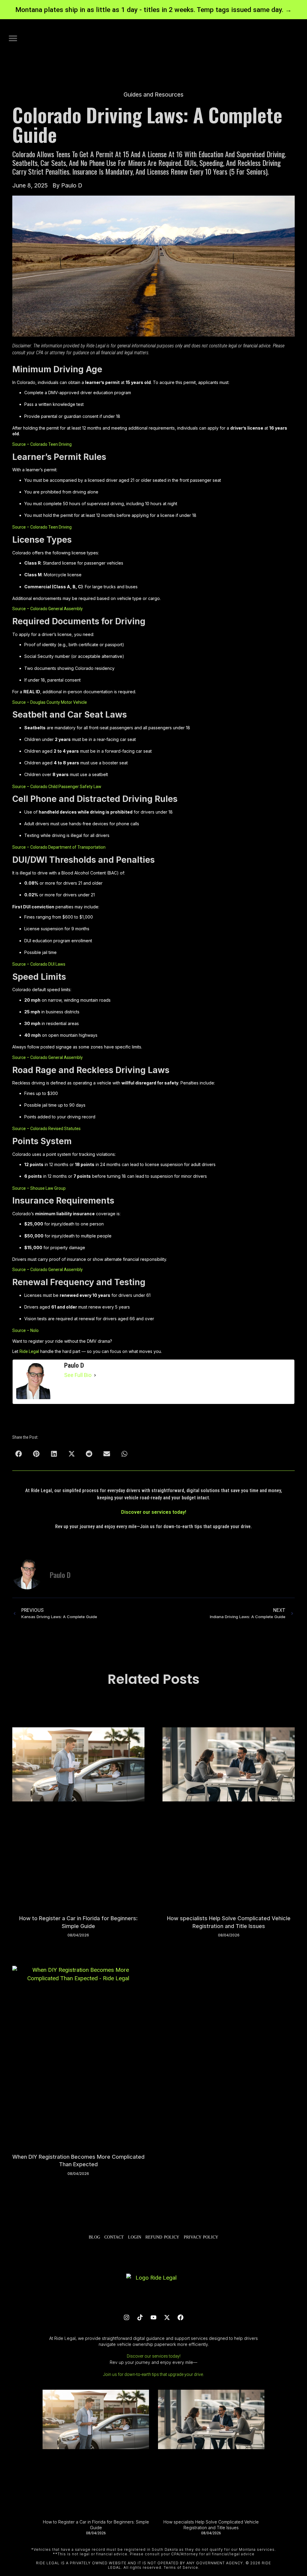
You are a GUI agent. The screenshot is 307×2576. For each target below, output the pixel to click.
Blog (94, 2237)
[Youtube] (153, 2317)
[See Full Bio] (95, 1375)
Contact (114, 2237)
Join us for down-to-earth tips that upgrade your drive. (153, 2374)
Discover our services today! (154, 1512)
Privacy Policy (201, 2237)
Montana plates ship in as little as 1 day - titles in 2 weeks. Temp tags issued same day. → (153, 10)
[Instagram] (127, 2317)
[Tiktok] (140, 2317)
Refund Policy (162, 2237)
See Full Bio (78, 1375)
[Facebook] (180, 2317)
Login (135, 2237)
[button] (13, 38)
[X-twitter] (167, 2317)
